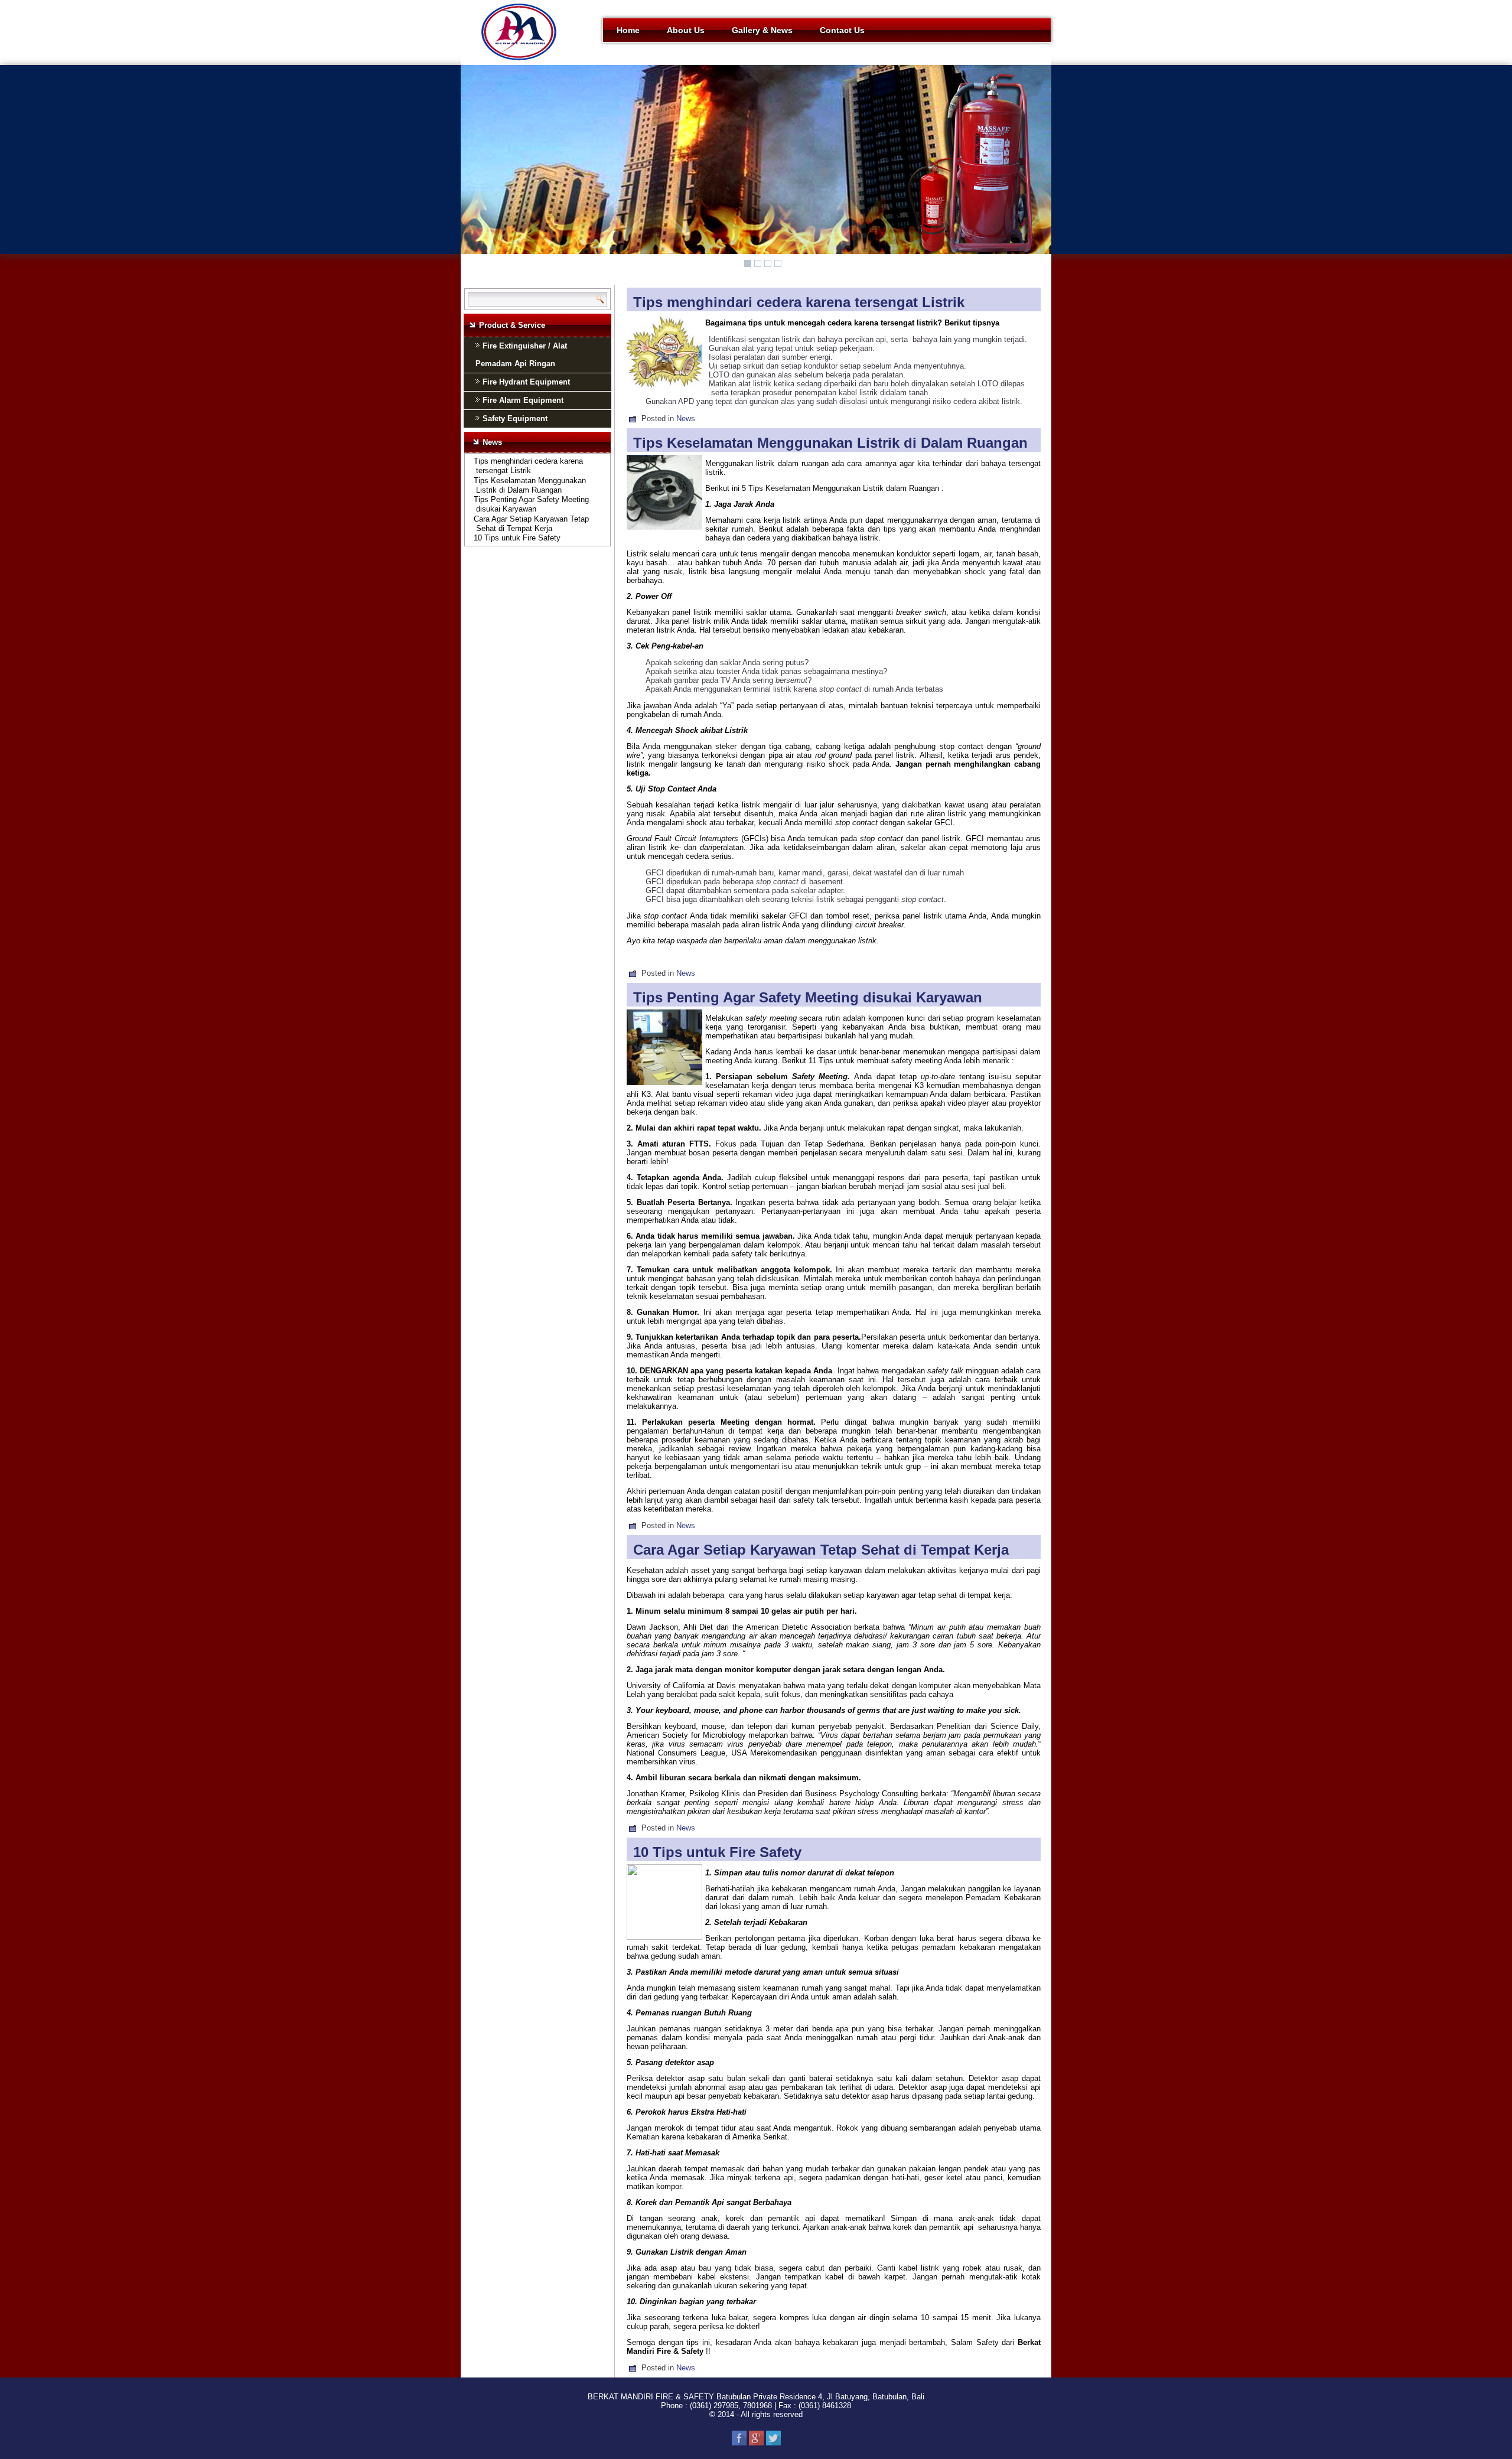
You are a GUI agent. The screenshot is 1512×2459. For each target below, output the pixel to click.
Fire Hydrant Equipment (526, 382)
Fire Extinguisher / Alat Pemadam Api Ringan (521, 355)
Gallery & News (762, 30)
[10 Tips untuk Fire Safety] (666, 1937)
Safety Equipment (515, 418)
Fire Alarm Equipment (523, 400)
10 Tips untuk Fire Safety (517, 538)
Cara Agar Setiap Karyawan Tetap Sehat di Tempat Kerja (531, 524)
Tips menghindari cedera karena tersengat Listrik (528, 466)
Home (628, 30)
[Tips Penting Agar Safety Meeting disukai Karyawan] (666, 1085)
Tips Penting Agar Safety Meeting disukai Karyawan (531, 504)
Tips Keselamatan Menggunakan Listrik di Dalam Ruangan (530, 485)
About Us (686, 30)
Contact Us (842, 30)
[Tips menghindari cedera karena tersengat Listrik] (666, 390)
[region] (756, 169)
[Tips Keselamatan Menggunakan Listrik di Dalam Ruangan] (666, 531)
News (686, 418)
